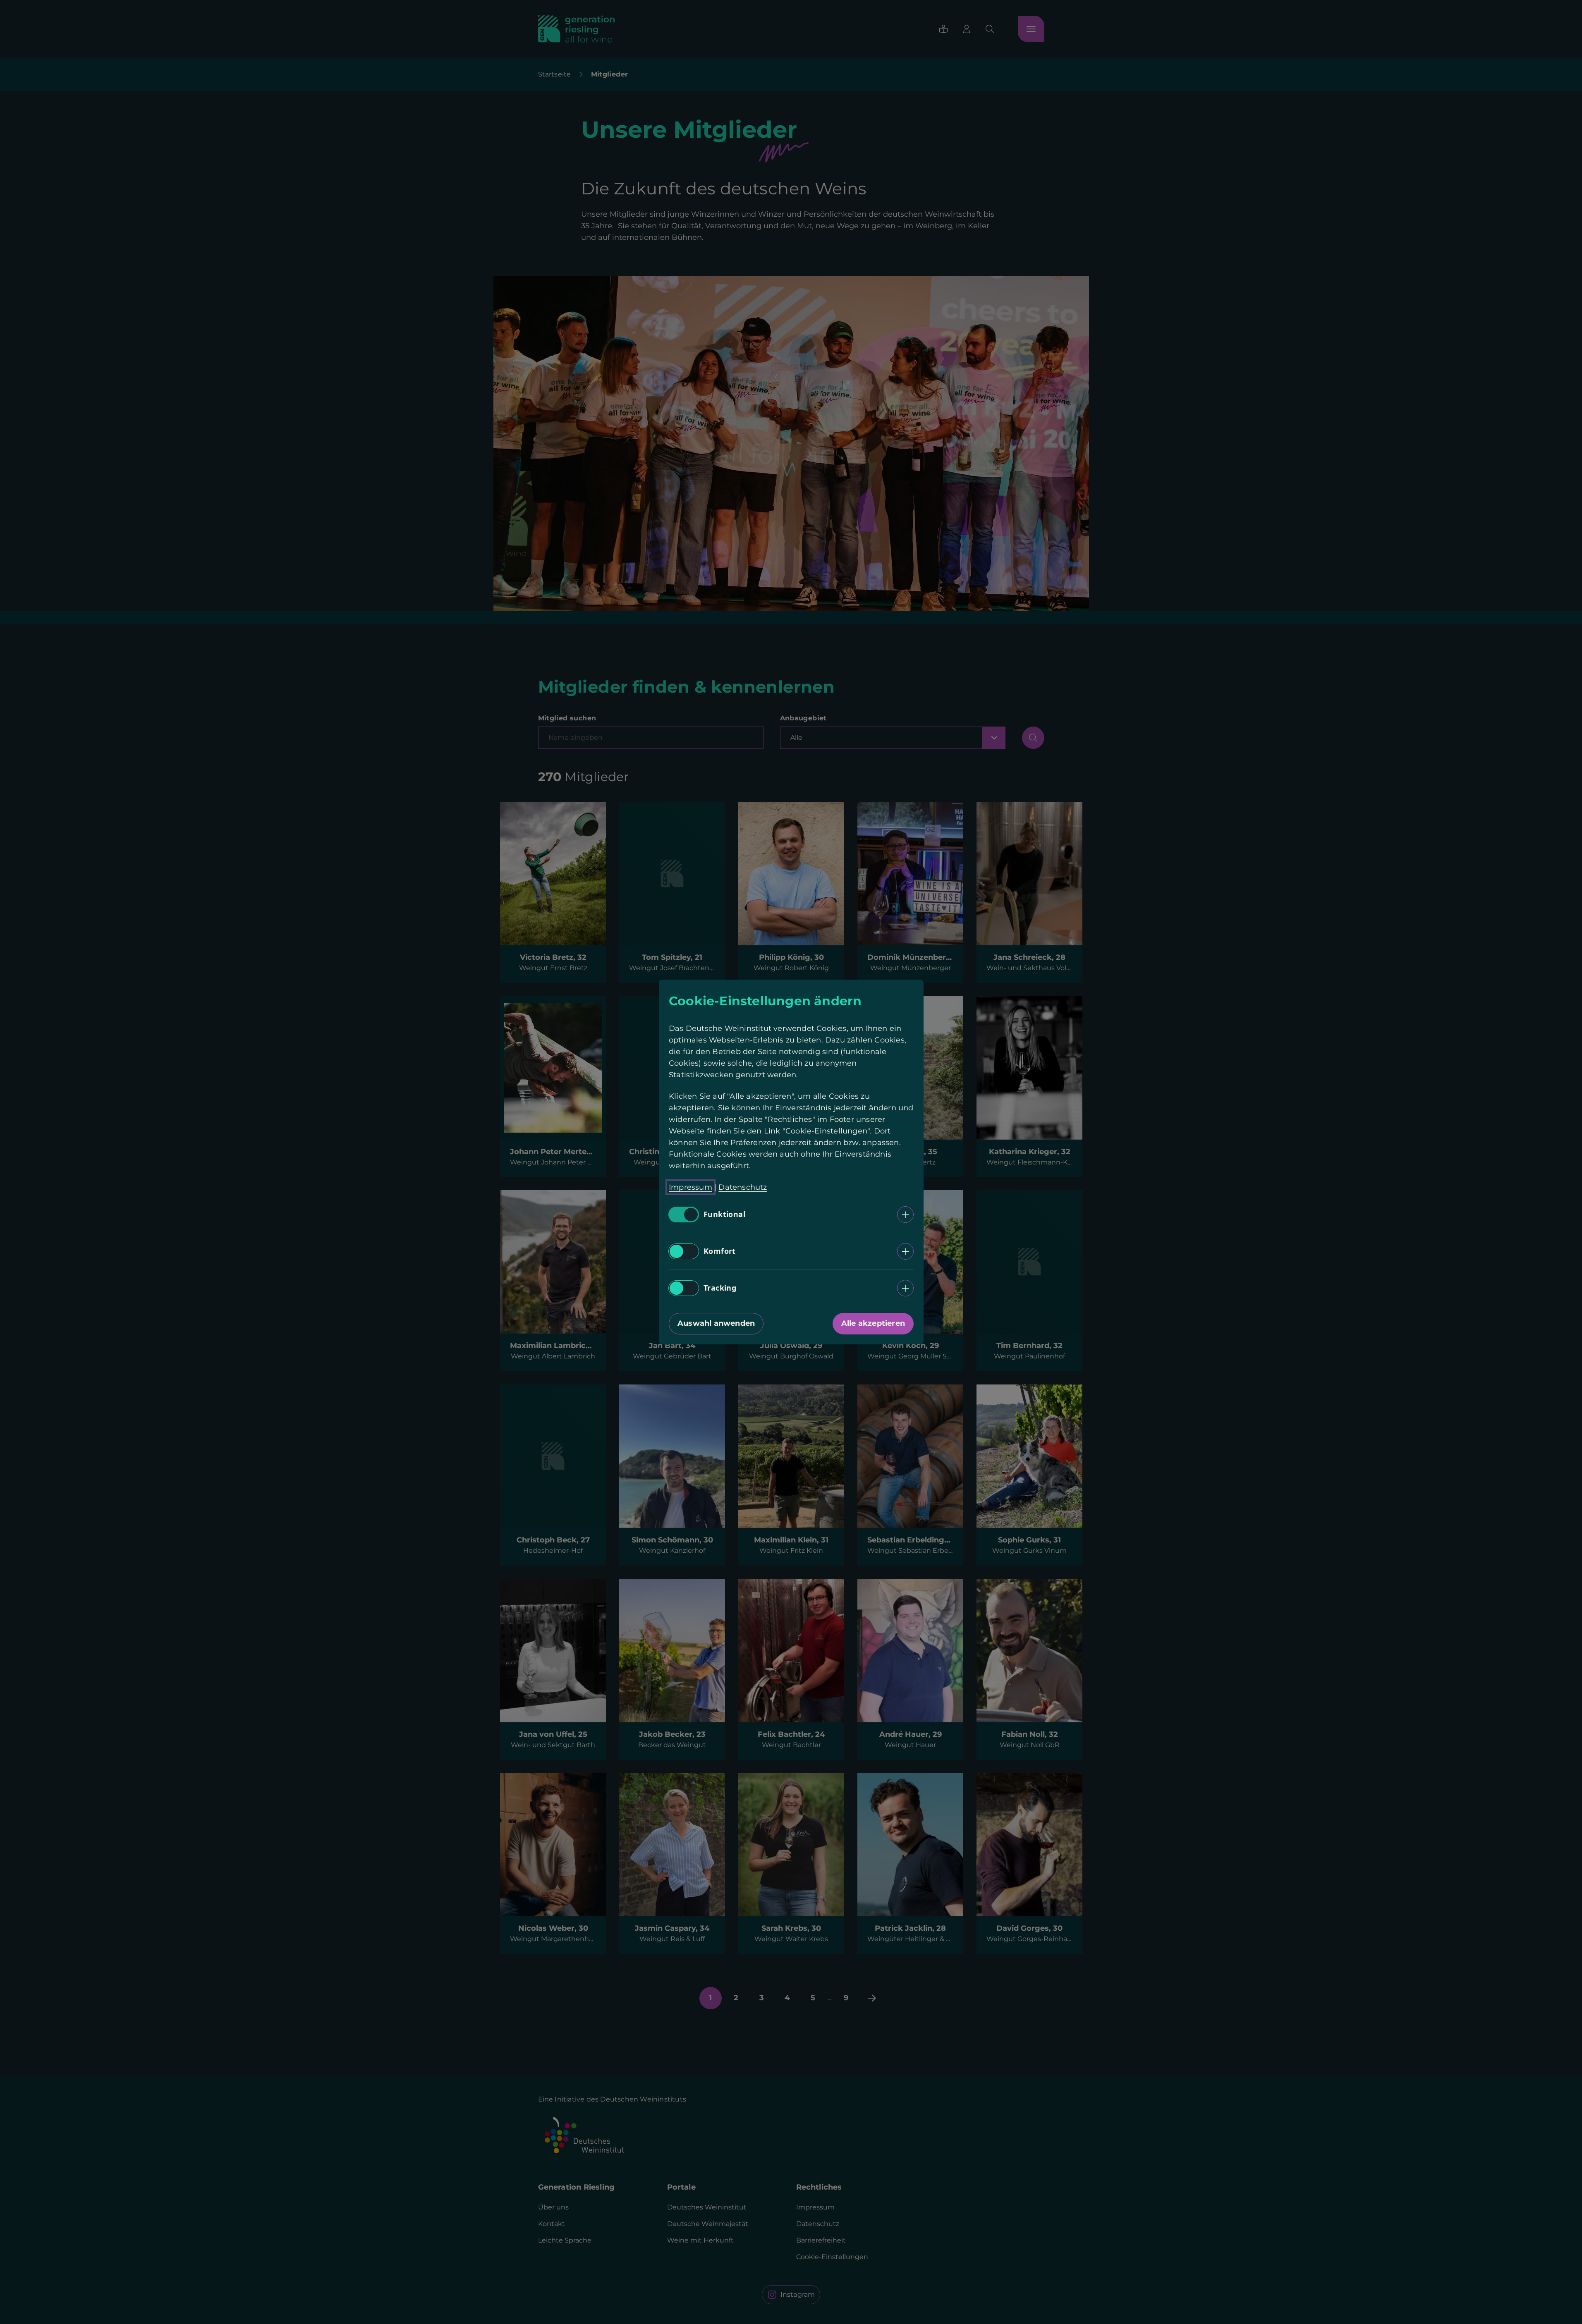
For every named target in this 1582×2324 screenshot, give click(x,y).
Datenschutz (743, 1187)
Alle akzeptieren (873, 1323)
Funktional (724, 1215)
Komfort (720, 1251)
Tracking (720, 1288)
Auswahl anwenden (716, 1323)
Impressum (690, 1187)
